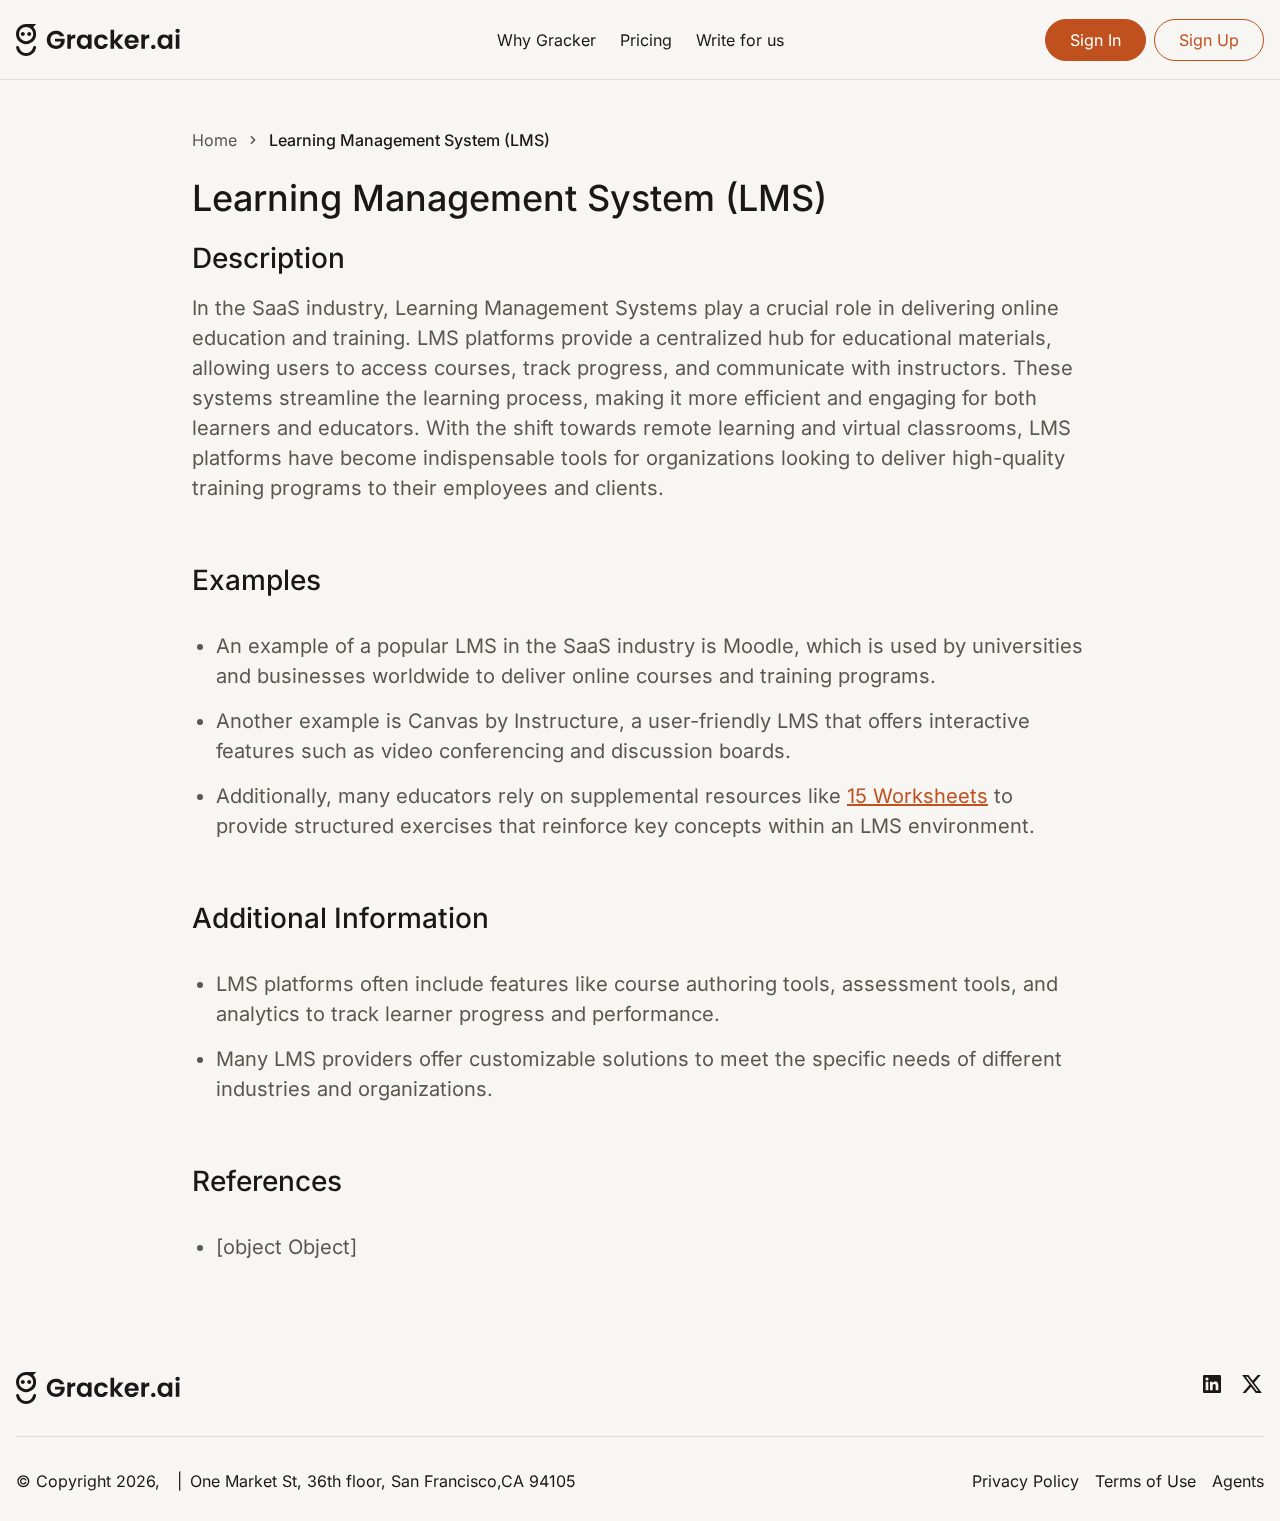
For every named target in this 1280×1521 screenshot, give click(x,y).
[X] (1252, 1384)
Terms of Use (1145, 1481)
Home (214, 140)
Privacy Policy (1025, 1481)
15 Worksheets (917, 796)
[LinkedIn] (1212, 1384)
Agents (1238, 1481)
